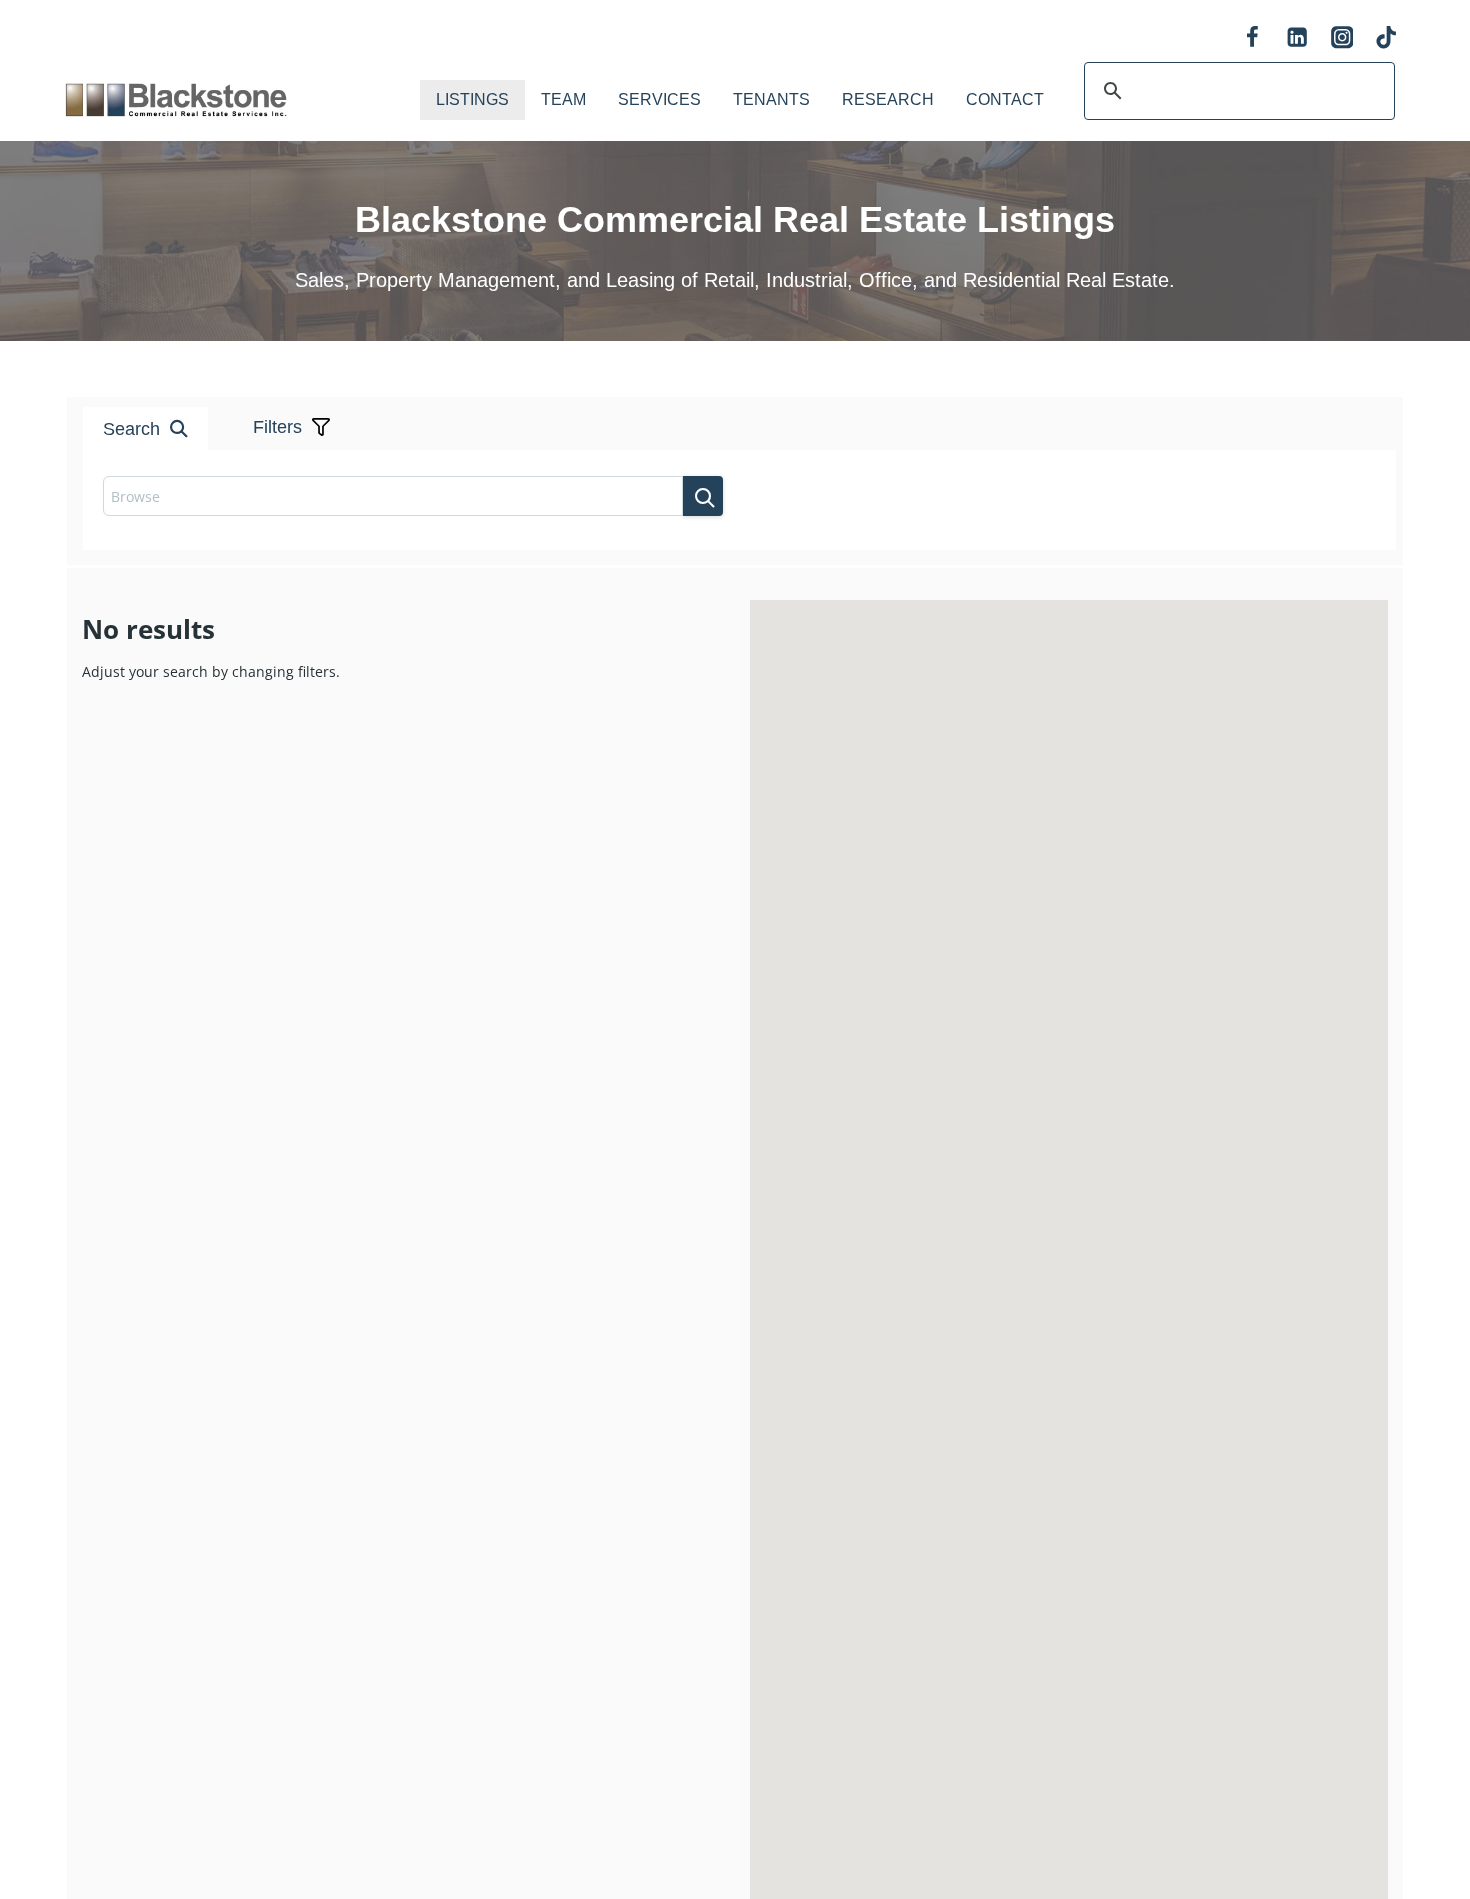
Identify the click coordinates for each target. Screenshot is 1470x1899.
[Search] (703, 496)
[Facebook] (1252, 37)
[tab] (695, 358)
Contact (1005, 99)
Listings (472, 99)
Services (659, 99)
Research (888, 99)
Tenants (771, 99)
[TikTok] (1386, 37)
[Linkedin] (1297, 37)
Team (563, 99)
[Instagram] (1341, 37)
